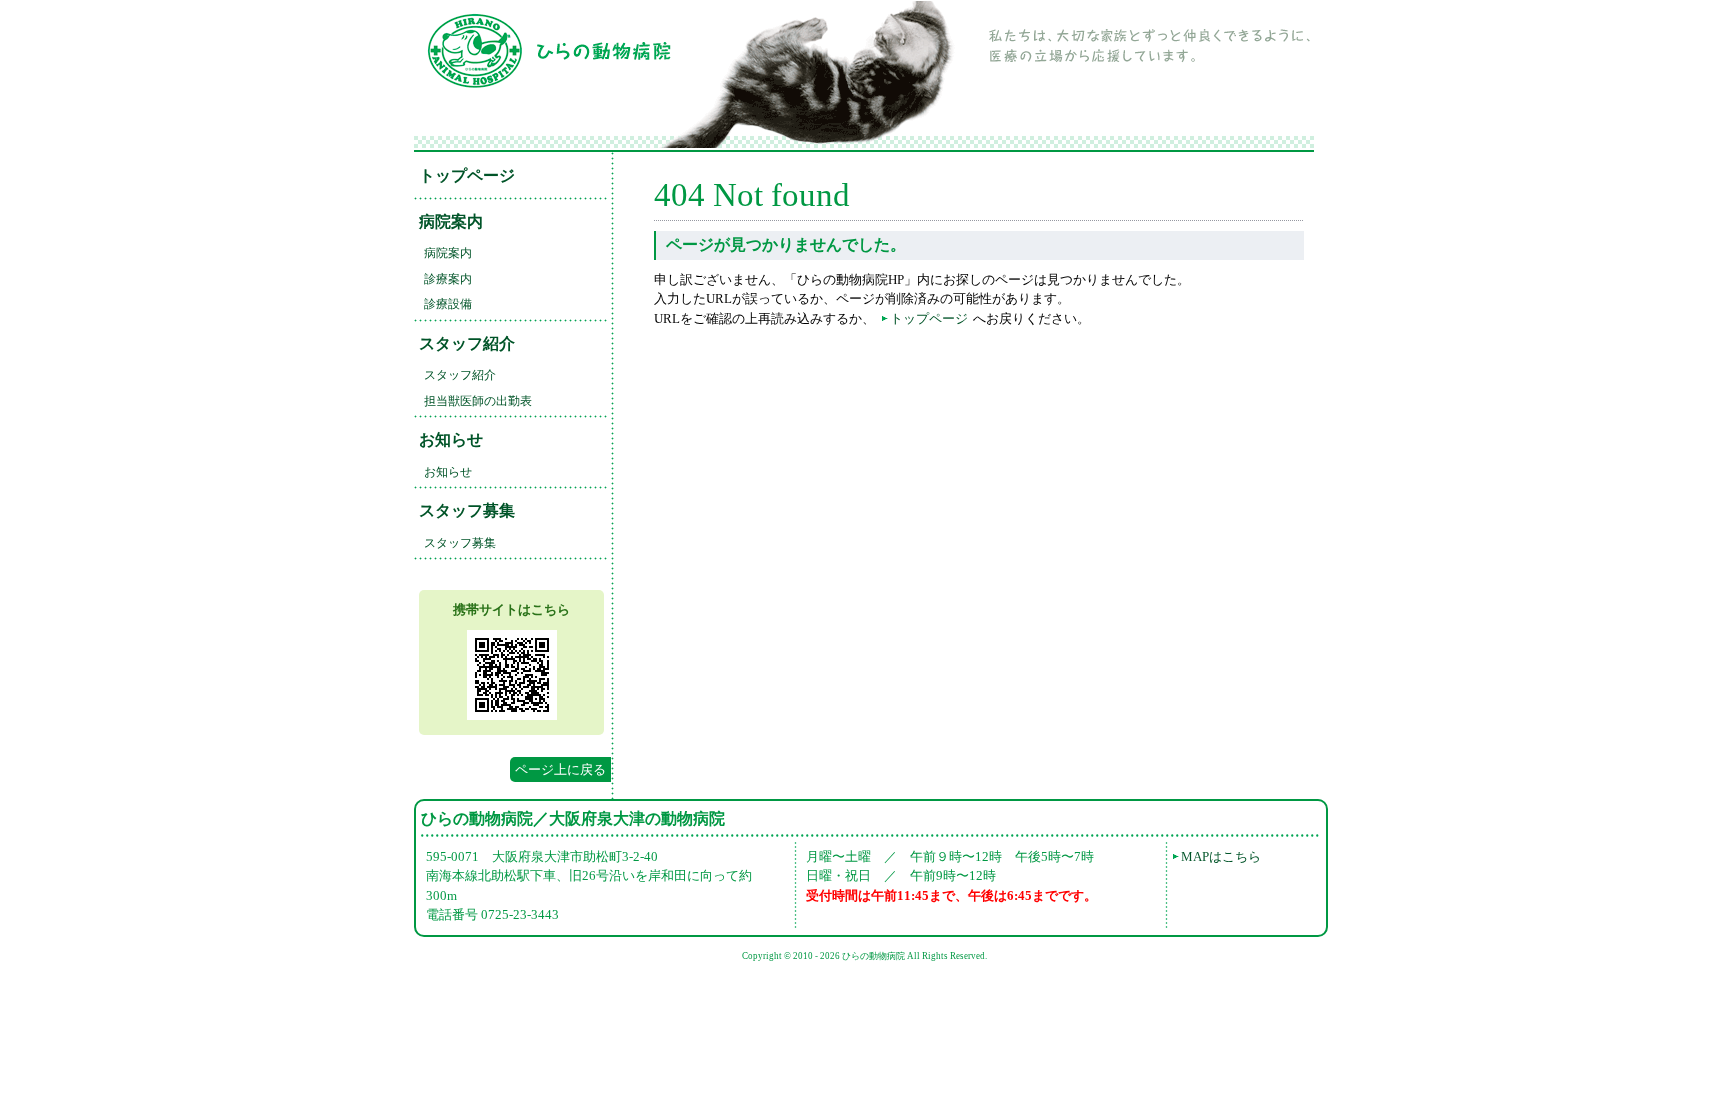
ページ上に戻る (560, 769)
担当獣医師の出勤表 (478, 401)
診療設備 (448, 304)
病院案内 (451, 221)
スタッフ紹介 (467, 343)
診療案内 (448, 279)
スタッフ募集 (467, 510)
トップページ (467, 175)
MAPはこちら (1221, 856)
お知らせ (451, 439)
